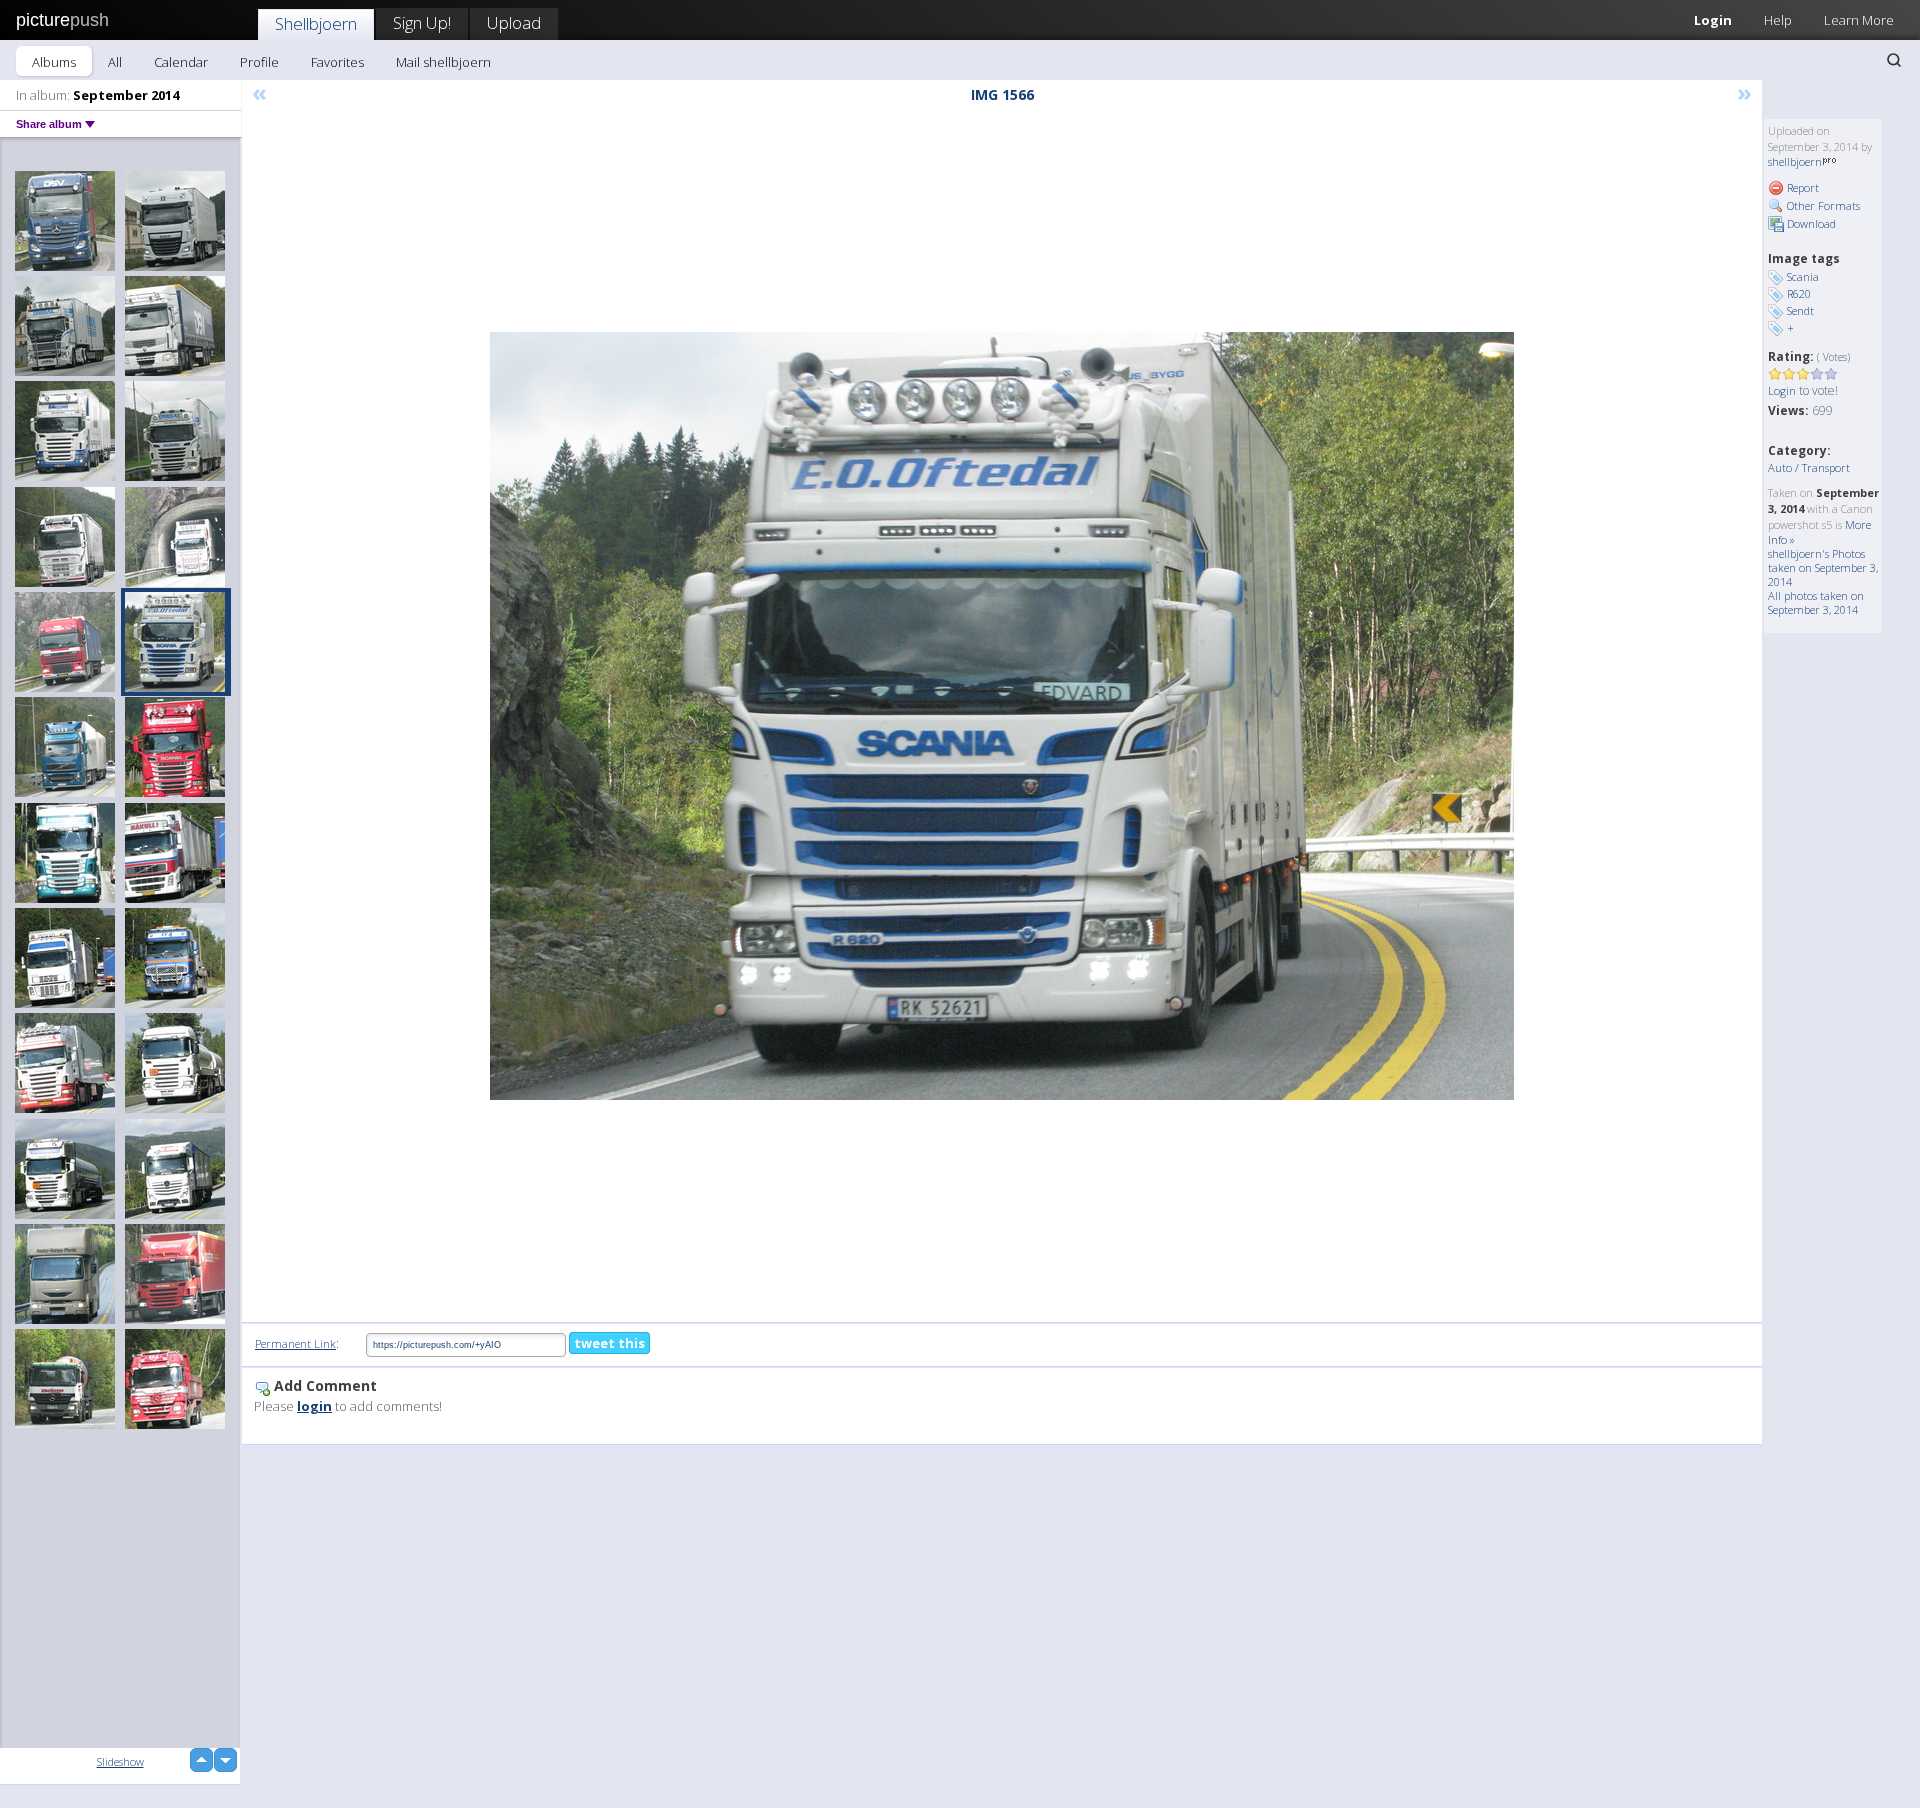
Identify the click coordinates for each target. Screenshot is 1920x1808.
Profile (259, 62)
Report (1801, 187)
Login (1713, 20)
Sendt (1800, 310)
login (314, 1406)
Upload (514, 22)
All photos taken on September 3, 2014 (1816, 602)
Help (1778, 20)
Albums (54, 62)
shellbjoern (1795, 161)
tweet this (609, 1343)
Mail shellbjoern (443, 62)
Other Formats (1822, 205)
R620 (1799, 293)
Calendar (181, 62)
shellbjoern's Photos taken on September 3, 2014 (1823, 567)
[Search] (1894, 60)
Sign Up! (422, 22)
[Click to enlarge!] (1002, 716)
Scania (1803, 276)
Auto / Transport (1809, 467)
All (115, 62)
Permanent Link (295, 1343)
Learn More (1859, 20)
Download (1810, 223)
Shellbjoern (316, 23)
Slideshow (120, 1761)
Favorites (337, 62)
